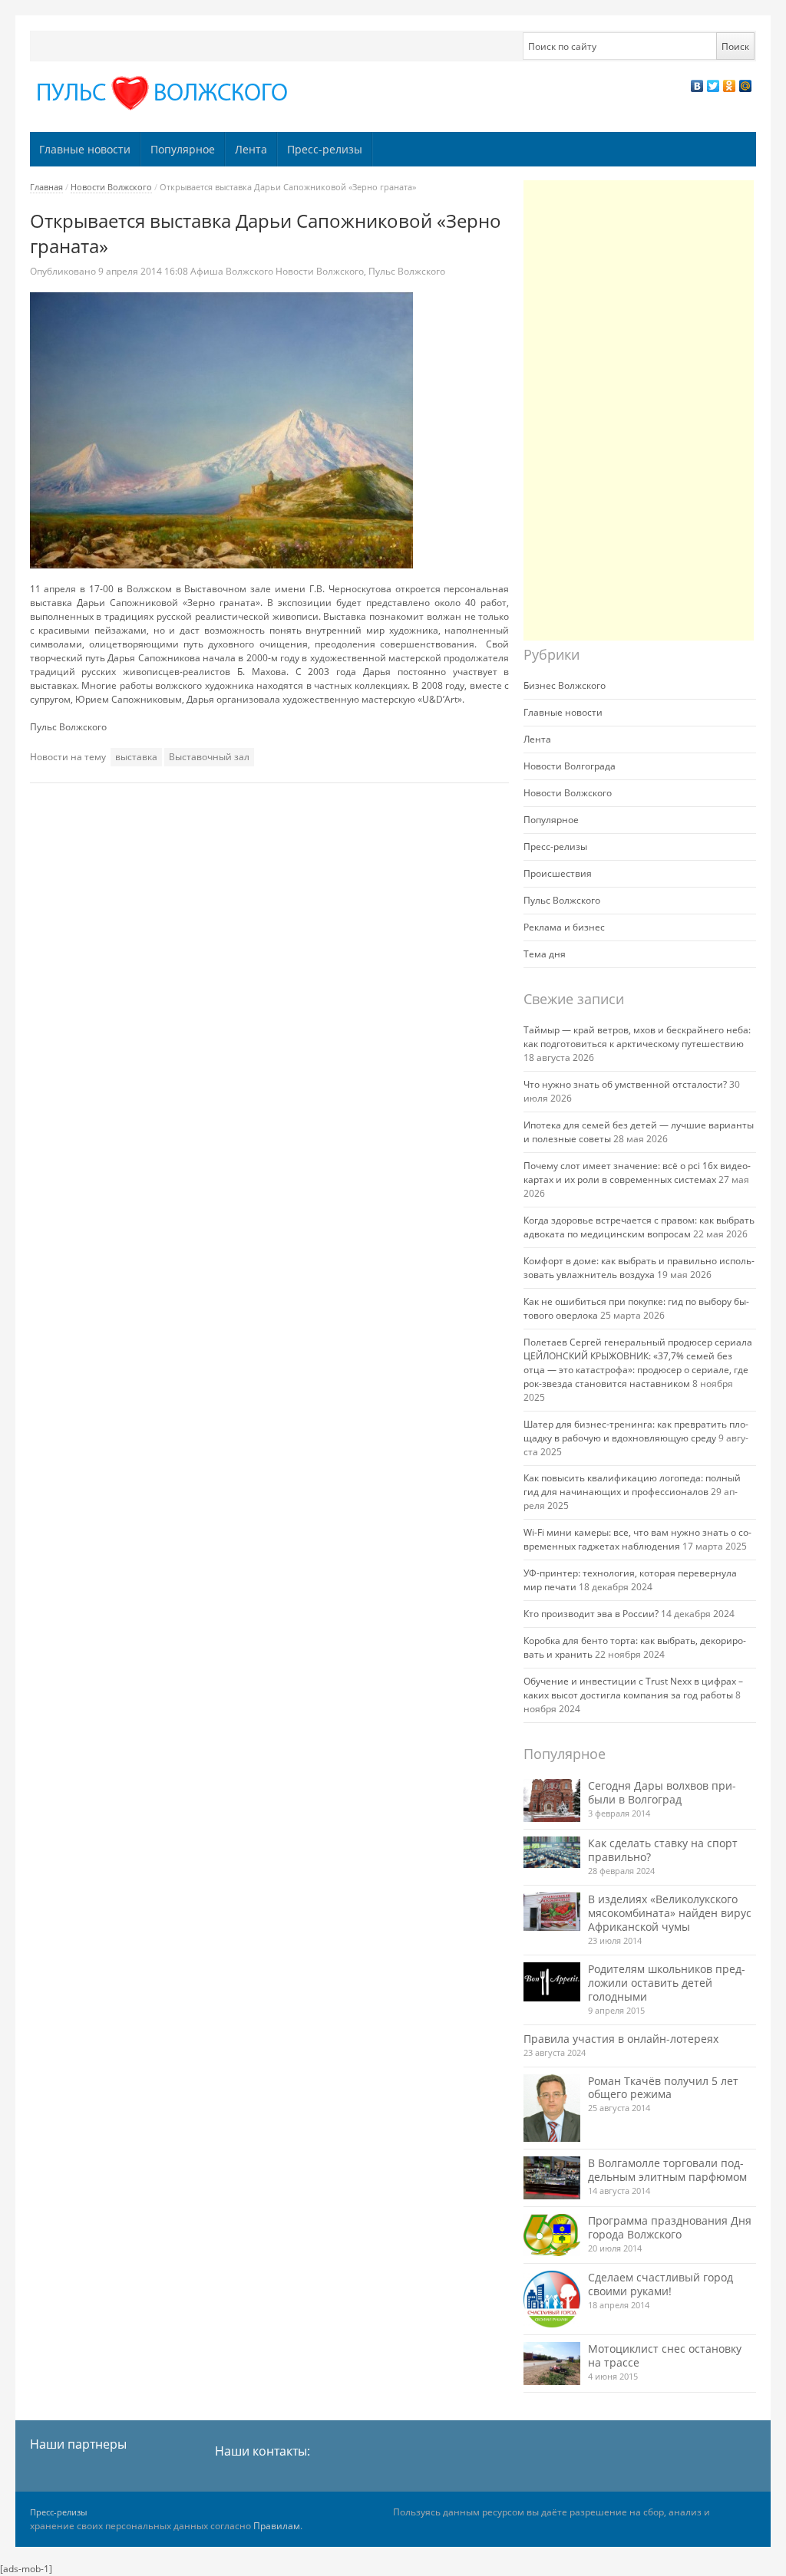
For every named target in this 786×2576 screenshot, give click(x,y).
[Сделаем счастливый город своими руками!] (552, 2299)
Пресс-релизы (325, 149)
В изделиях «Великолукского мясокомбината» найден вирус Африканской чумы (670, 1913)
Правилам (277, 2526)
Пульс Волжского (407, 271)
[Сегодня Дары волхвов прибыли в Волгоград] (552, 1800)
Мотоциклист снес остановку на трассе (665, 2355)
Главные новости (85, 149)
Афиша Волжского (232, 271)
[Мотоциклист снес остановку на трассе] (552, 2363)
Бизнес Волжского (565, 685)
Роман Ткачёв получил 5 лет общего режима (663, 2088)
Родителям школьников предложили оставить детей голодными (667, 1983)
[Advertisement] (639, 410)
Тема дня (545, 954)
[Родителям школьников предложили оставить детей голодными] (552, 1982)
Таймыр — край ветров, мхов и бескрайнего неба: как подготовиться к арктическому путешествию (637, 1037)
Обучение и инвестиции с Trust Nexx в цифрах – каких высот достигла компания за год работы (633, 1688)
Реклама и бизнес (564, 927)
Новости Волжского (111, 187)
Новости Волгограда (570, 766)
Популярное (183, 149)
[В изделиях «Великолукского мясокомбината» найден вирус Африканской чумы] (552, 1912)
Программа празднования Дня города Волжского (670, 2227)
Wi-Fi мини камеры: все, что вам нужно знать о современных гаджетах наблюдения (637, 1539)
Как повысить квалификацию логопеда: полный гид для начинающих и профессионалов (632, 1485)
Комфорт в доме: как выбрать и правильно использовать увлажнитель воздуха (639, 1268)
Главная (46, 187)
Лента (251, 149)
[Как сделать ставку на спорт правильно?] (552, 1853)
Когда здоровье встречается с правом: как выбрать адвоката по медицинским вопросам (639, 1227)
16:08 (144, 271)
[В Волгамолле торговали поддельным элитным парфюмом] (552, 2177)
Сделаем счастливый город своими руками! (661, 2284)
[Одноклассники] (730, 86)
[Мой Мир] (746, 86)
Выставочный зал (209, 757)
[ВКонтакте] (697, 86)
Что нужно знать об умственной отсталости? (625, 1084)
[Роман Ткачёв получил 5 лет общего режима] (552, 2108)
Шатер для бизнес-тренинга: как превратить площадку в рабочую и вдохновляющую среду (636, 1431)
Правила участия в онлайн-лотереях (621, 2039)
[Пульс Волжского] (165, 93)
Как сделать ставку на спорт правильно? (663, 1850)
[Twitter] (713, 86)
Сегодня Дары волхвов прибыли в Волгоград (662, 1792)
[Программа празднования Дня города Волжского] (552, 2235)
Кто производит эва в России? (591, 1614)
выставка (136, 757)
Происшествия (558, 873)
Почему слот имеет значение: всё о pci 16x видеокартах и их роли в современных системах (637, 1173)
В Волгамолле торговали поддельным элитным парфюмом (667, 2170)
